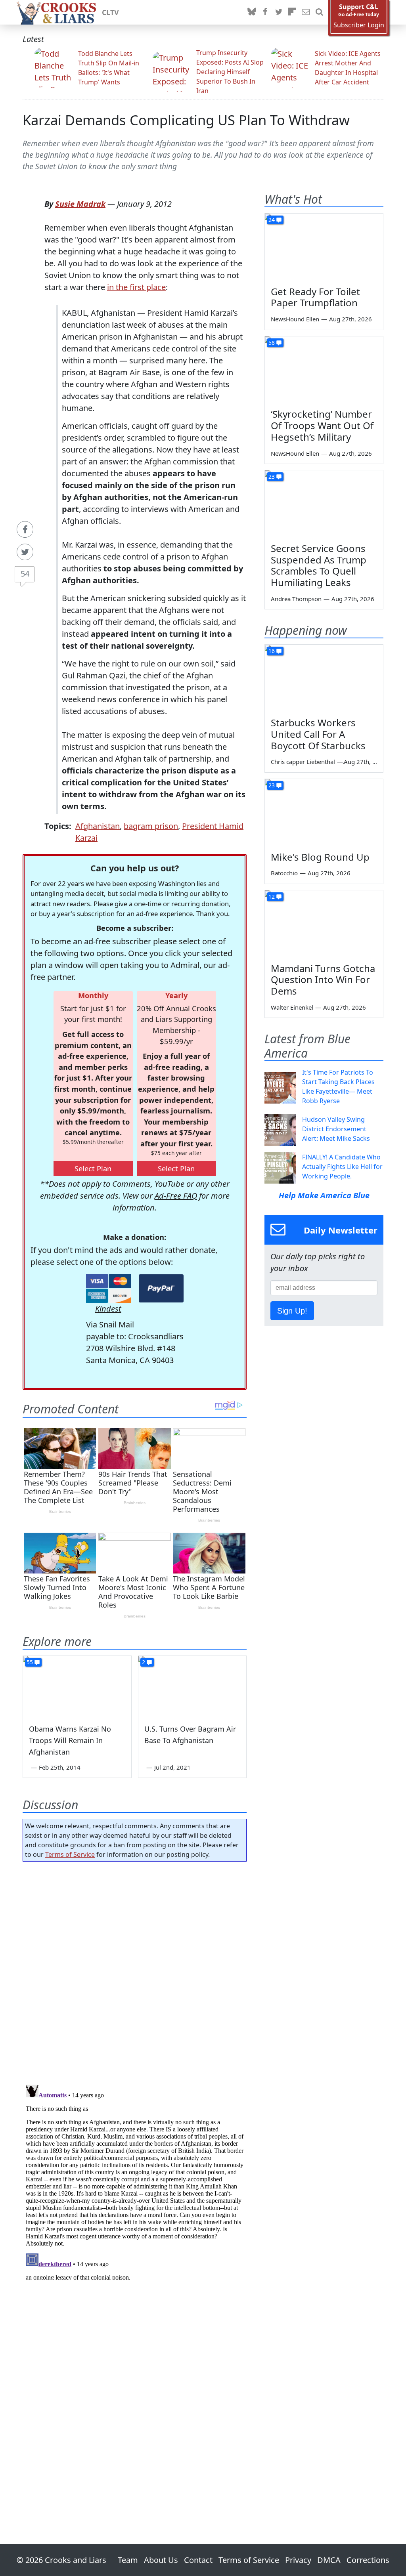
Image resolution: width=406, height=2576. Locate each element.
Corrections (368, 2560)
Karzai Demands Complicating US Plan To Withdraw (186, 120)
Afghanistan (98, 826)
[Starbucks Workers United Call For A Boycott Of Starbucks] (324, 678)
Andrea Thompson (296, 599)
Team (128, 2560)
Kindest (108, 1309)
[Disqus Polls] (135, 1971)
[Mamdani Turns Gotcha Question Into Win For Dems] (324, 924)
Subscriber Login (359, 25)
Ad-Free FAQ (176, 1196)
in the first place (136, 287)
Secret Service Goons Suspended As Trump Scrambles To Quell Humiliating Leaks (319, 565)
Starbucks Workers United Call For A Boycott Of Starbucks (318, 734)
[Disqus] (135, 2181)
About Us (161, 2560)
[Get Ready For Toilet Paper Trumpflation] (324, 247)
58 (272, 343)
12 (272, 897)
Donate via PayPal (161, 1288)
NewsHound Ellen (295, 319)
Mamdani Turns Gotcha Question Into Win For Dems (323, 980)
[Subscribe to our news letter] (306, 12)
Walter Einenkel (292, 1007)
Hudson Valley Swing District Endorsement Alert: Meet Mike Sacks (336, 1129)
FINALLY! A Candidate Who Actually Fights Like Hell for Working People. (342, 1167)
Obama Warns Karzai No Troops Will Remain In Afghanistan (70, 1740)
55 (30, 1662)
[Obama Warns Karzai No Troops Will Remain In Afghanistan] (77, 1686)
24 (272, 220)
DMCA (329, 2560)
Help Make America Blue (324, 1195)
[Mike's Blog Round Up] (324, 812)
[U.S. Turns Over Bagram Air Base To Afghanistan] (192, 1686)
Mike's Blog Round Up (320, 857)
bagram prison (151, 826)
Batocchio (284, 873)
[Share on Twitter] (25, 552)
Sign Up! (292, 1311)
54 (25, 574)
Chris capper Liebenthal (303, 762)
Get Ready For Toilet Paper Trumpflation (315, 297)
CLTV (110, 12)
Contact (198, 2560)
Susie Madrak (80, 204)
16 (272, 651)
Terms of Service (70, 1854)
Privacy (298, 2560)
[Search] (319, 12)
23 (272, 476)
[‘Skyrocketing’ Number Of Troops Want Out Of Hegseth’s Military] (324, 370)
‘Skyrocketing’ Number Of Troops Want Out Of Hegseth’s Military (322, 425)
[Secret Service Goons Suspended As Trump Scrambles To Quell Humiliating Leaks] (324, 504)
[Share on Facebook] (25, 529)
